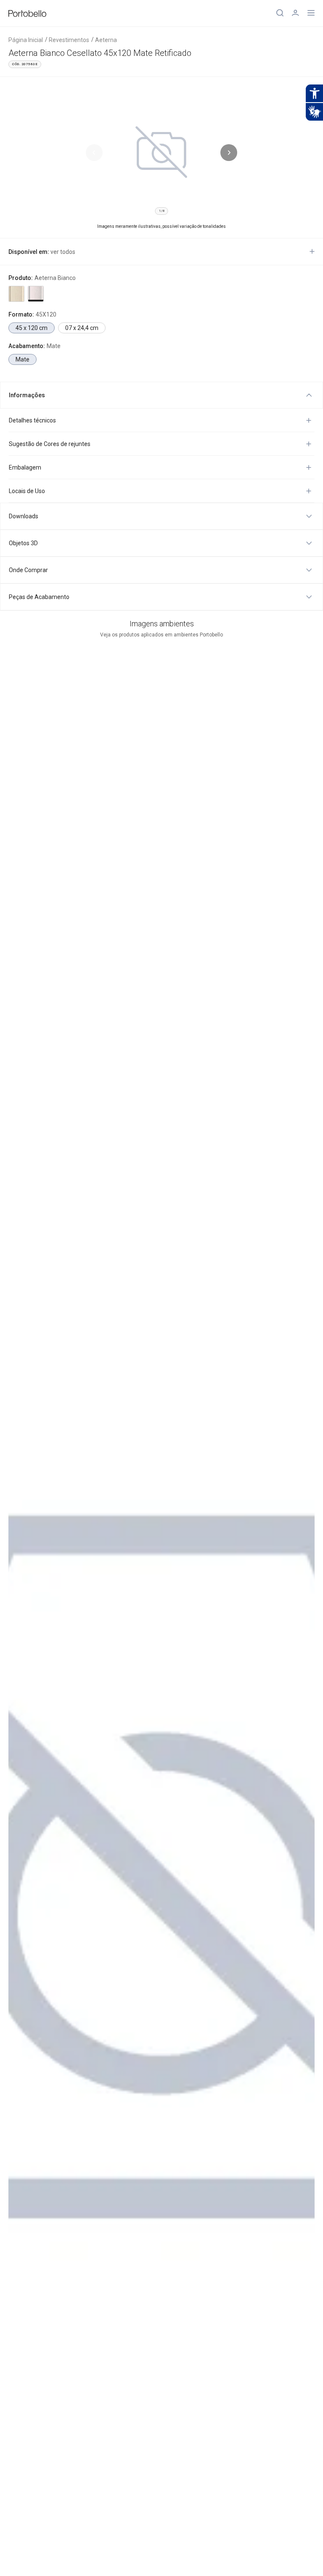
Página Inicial (26, 40)
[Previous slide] (94, 153)
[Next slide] (229, 153)
